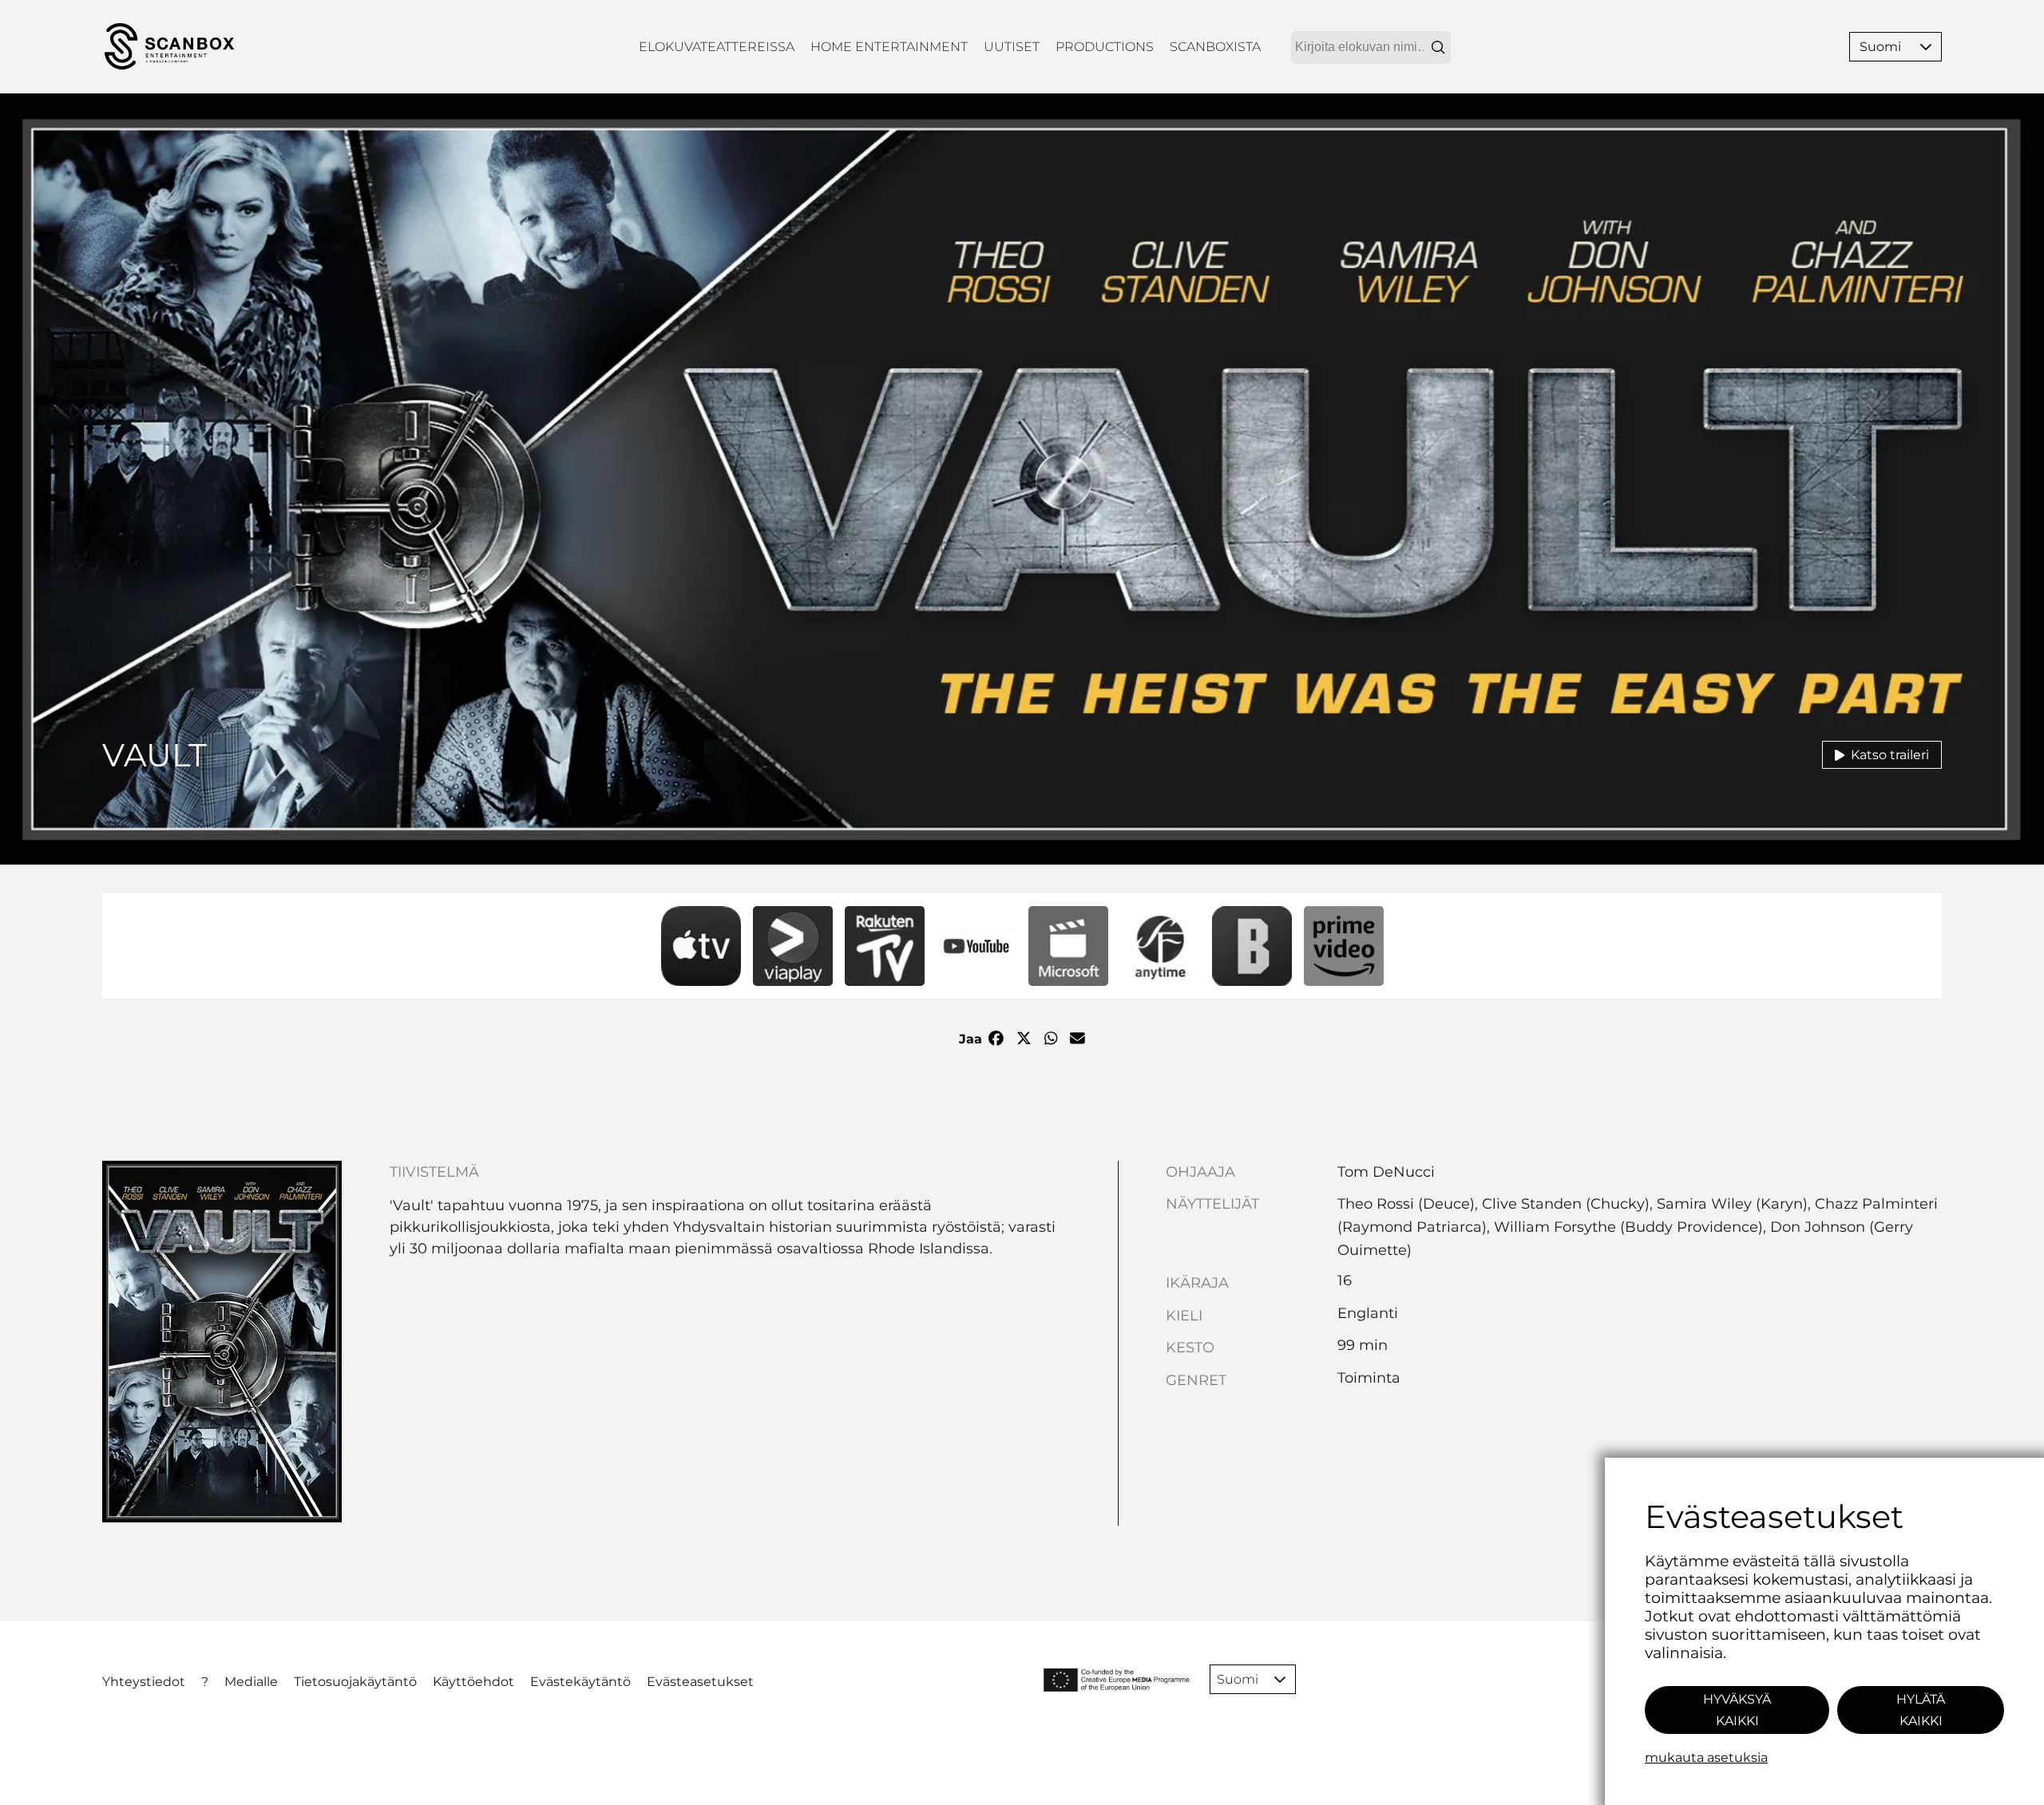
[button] (1926, 47)
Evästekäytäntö (580, 1682)
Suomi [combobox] (1880, 47)
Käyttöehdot (473, 1682)
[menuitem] (717, 47)
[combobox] (1371, 47)
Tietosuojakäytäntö (355, 1682)
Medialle (251, 1682)
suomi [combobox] (1238, 1679)
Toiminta (1369, 1378)
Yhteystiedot (144, 1682)
